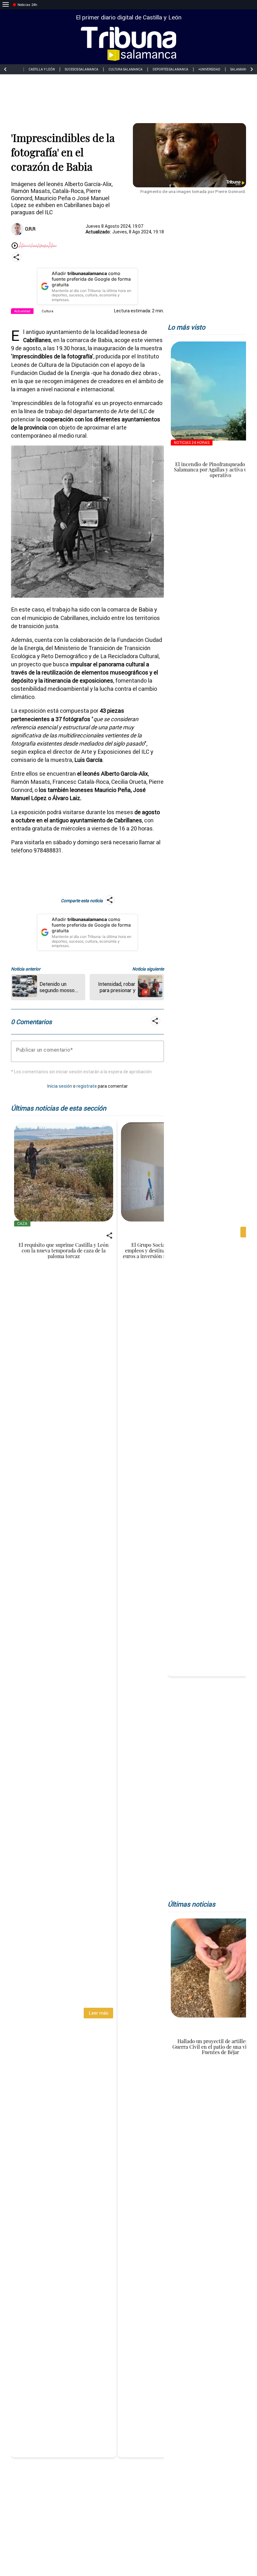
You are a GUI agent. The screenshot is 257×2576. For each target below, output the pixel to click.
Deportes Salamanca (170, 69)
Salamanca (240, 69)
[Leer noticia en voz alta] (15, 246)
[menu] (6, 5)
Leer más (99, 2013)
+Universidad (209, 69)
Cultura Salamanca (126, 69)
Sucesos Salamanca (82, 69)
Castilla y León (42, 69)
